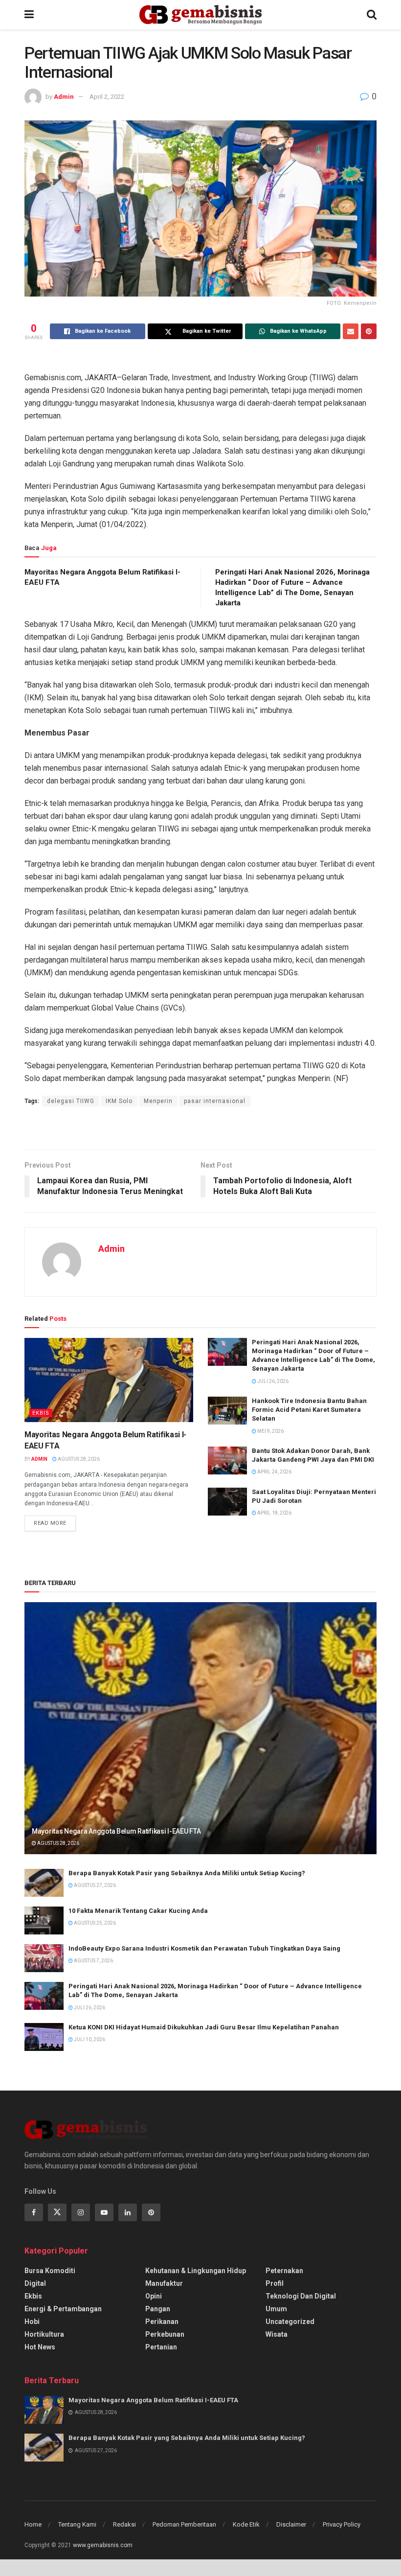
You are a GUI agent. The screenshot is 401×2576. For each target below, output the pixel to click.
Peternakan (284, 2271)
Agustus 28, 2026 (78, 1459)
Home (33, 2524)
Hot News (40, 2347)
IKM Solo (119, 1101)
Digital (35, 2283)
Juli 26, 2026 (272, 1381)
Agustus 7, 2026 (93, 1961)
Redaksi (124, 2524)
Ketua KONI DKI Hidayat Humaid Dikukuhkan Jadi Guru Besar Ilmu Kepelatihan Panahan (204, 2027)
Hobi (32, 2322)
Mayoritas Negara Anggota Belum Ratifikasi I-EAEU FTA (116, 1831)
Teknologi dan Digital (301, 2296)
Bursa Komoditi (50, 2271)
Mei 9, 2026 (270, 1431)
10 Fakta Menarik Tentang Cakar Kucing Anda (138, 1911)
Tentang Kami (77, 2524)
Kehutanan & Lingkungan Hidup (196, 2271)
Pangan (158, 2309)
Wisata (277, 2334)
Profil (275, 2283)
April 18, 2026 (274, 1513)
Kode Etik (246, 2524)
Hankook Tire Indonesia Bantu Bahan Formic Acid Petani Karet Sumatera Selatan (309, 1410)
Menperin (158, 1101)
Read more (50, 1523)
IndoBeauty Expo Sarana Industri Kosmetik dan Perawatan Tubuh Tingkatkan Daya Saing (204, 1948)
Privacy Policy (342, 2524)
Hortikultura (44, 2334)
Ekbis (41, 1413)
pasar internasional (215, 1101)
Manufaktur (164, 2283)
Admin (64, 97)
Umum (276, 2309)
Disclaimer (291, 2524)
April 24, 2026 (274, 1472)
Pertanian (161, 2347)
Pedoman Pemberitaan (184, 2524)
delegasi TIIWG (71, 1101)
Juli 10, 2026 (89, 2039)
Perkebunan (165, 2334)
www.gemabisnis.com (103, 2545)
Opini (154, 2296)
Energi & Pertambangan (63, 2309)
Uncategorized (290, 2322)
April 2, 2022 (107, 97)
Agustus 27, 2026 (94, 1885)
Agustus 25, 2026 (94, 1923)
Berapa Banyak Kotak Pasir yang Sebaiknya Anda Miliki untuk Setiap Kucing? (187, 1873)
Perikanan (162, 2322)
